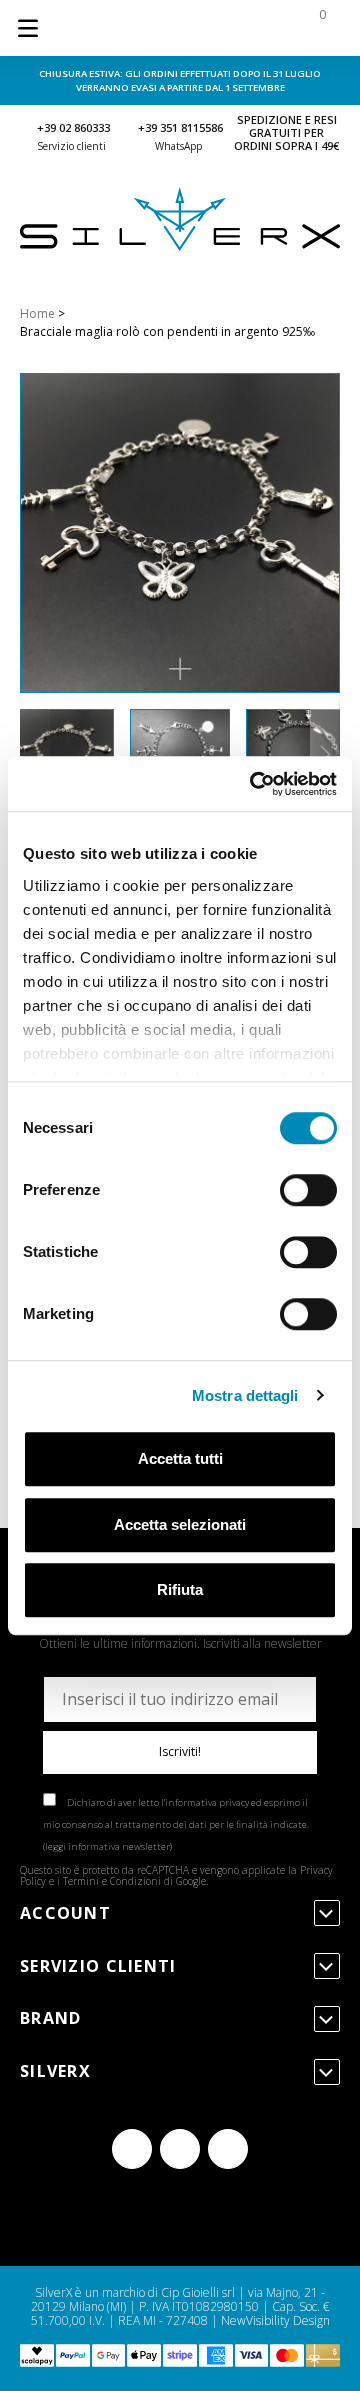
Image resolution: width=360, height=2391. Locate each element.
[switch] (308, 1190)
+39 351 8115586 (180, 127)
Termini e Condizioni (112, 1881)
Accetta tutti (180, 1458)
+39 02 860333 (73, 127)
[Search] (192, 28)
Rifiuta (180, 1589)
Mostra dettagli (245, 1395)
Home (37, 313)
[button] (180, 669)
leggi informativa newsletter (107, 1846)
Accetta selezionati (180, 1524)
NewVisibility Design (275, 2320)
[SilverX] (180, 246)
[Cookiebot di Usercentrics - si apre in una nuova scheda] (254, 784)
